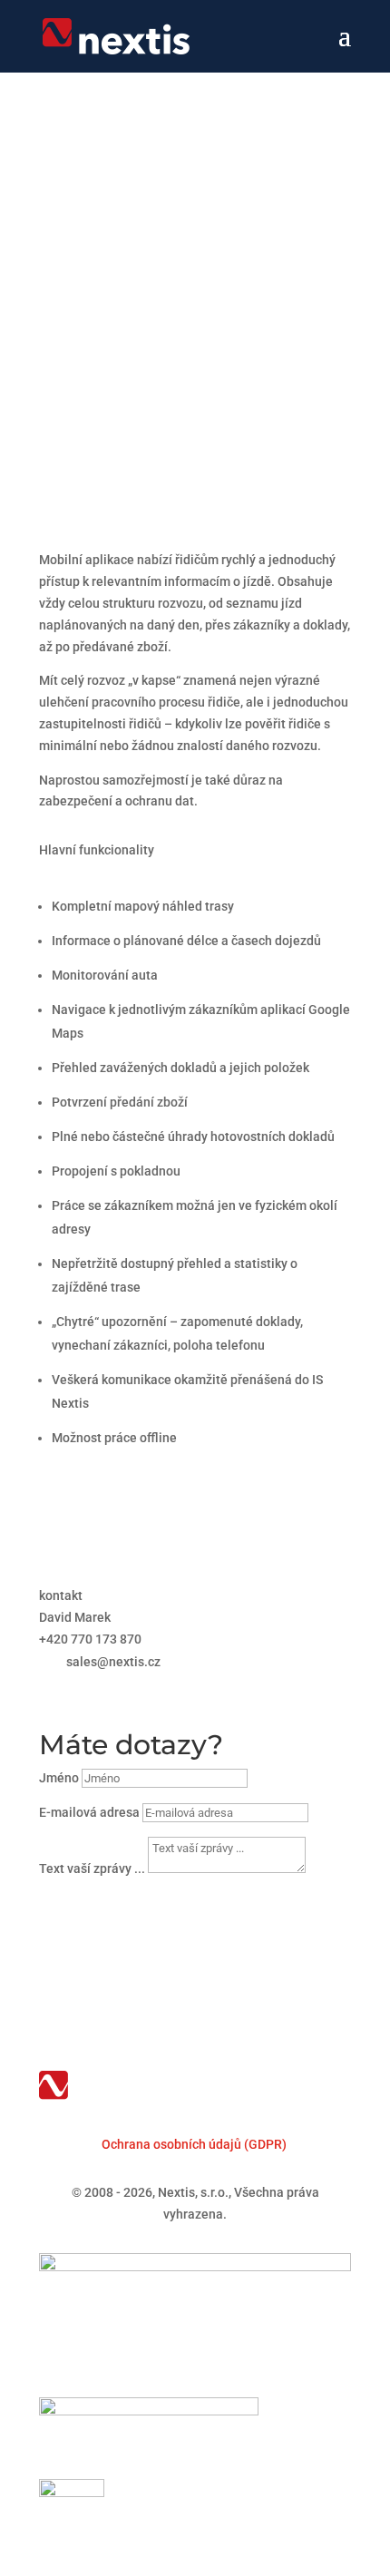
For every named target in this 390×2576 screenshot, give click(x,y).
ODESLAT (97, 1903)
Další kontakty (116, 1689)
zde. (117, 409)
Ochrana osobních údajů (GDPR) (194, 2144)
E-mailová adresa (89, 1812)
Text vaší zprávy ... (92, 1869)
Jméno (59, 1778)
